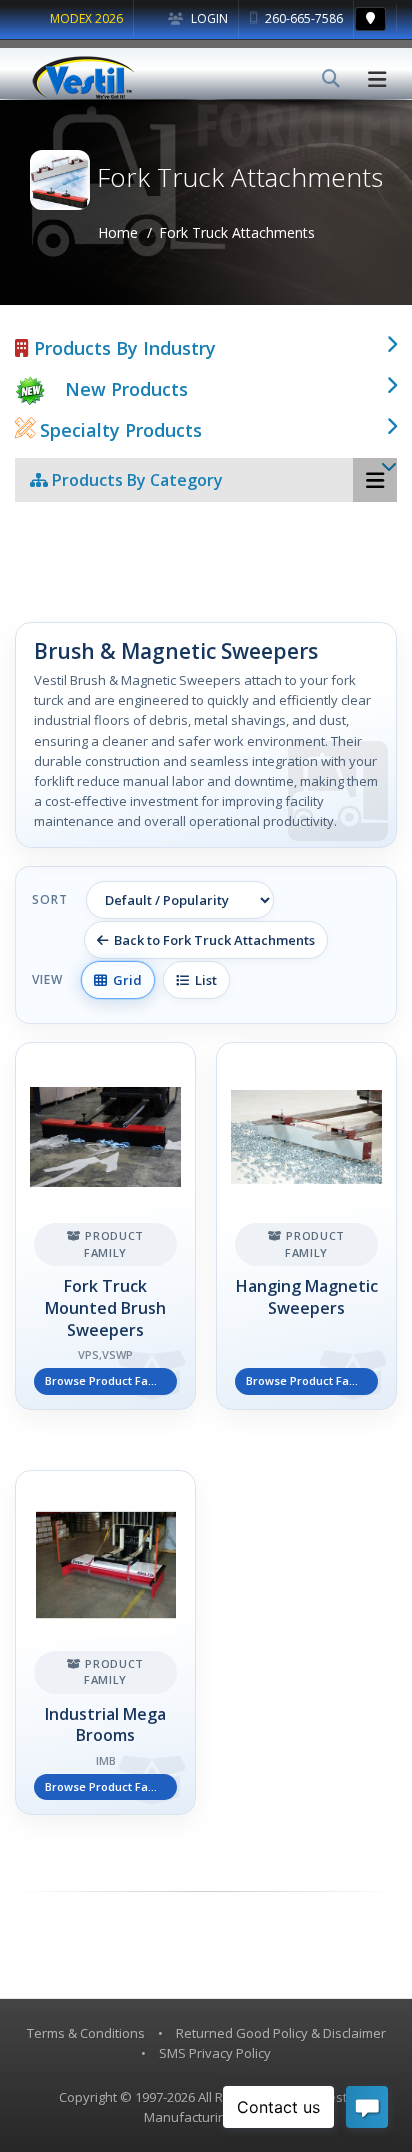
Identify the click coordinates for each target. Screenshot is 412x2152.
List (203, 980)
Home (118, 232)
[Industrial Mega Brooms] (105, 1643)
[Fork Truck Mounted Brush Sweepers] (105, 1225)
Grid (124, 980)
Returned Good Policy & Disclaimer (281, 2033)
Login (208, 18)
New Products (126, 389)
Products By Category (135, 480)
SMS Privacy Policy (215, 2053)
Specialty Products (118, 430)
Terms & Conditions (86, 2033)
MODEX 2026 (86, 18)
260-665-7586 (302, 18)
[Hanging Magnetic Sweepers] (306, 1225)
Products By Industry (122, 348)
